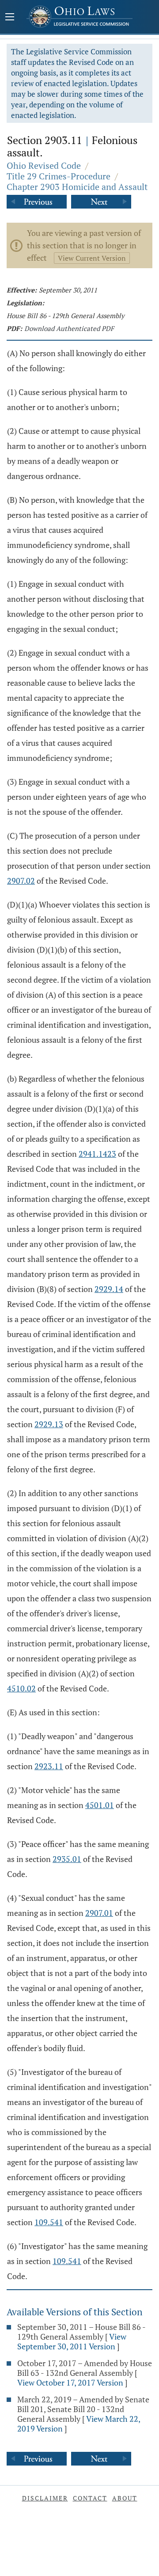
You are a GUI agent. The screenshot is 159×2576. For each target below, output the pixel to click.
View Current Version (92, 258)
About (125, 2498)
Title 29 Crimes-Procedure (59, 176)
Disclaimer (45, 2498)
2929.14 (109, 1289)
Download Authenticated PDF (69, 328)
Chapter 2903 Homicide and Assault (77, 187)
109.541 (49, 2222)
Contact (90, 2498)
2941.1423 (97, 1154)
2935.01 (67, 1859)
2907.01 (99, 1913)
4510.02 (21, 1688)
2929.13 (49, 1424)
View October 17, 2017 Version (70, 2382)
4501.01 (100, 1805)
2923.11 (49, 1766)
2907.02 (21, 881)
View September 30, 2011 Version (72, 2341)
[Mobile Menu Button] (10, 18)
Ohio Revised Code (44, 165)
